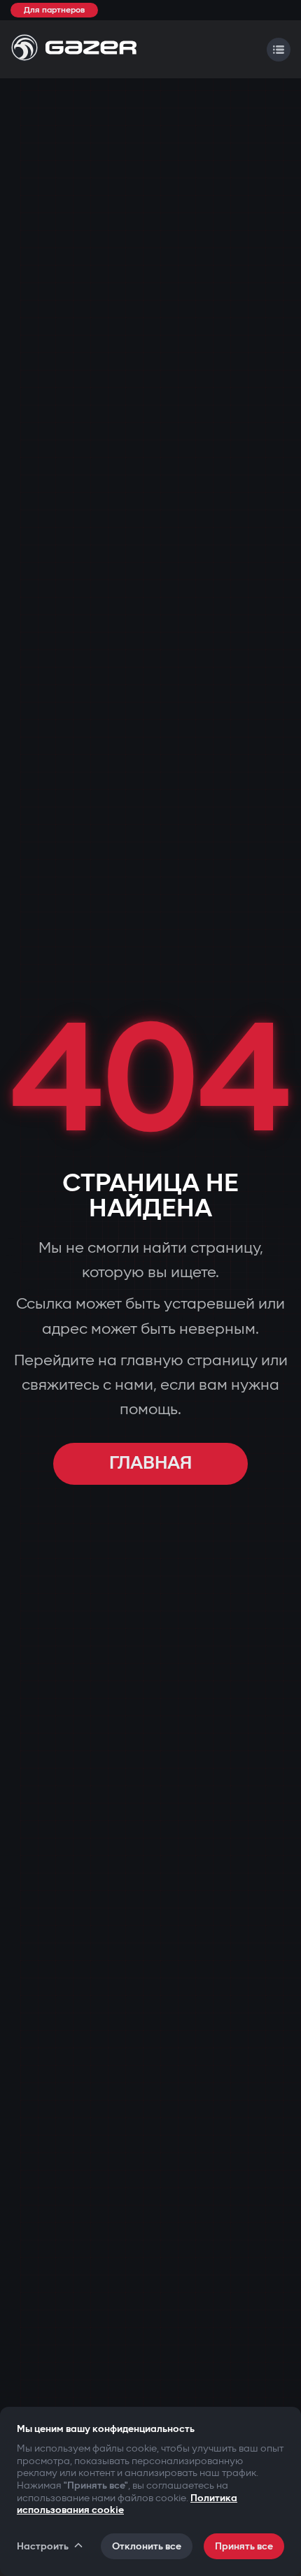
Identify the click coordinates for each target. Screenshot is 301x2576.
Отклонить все (147, 2546)
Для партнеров (54, 10)
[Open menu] (279, 50)
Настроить (43, 2546)
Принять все (244, 2546)
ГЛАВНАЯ (150, 1463)
